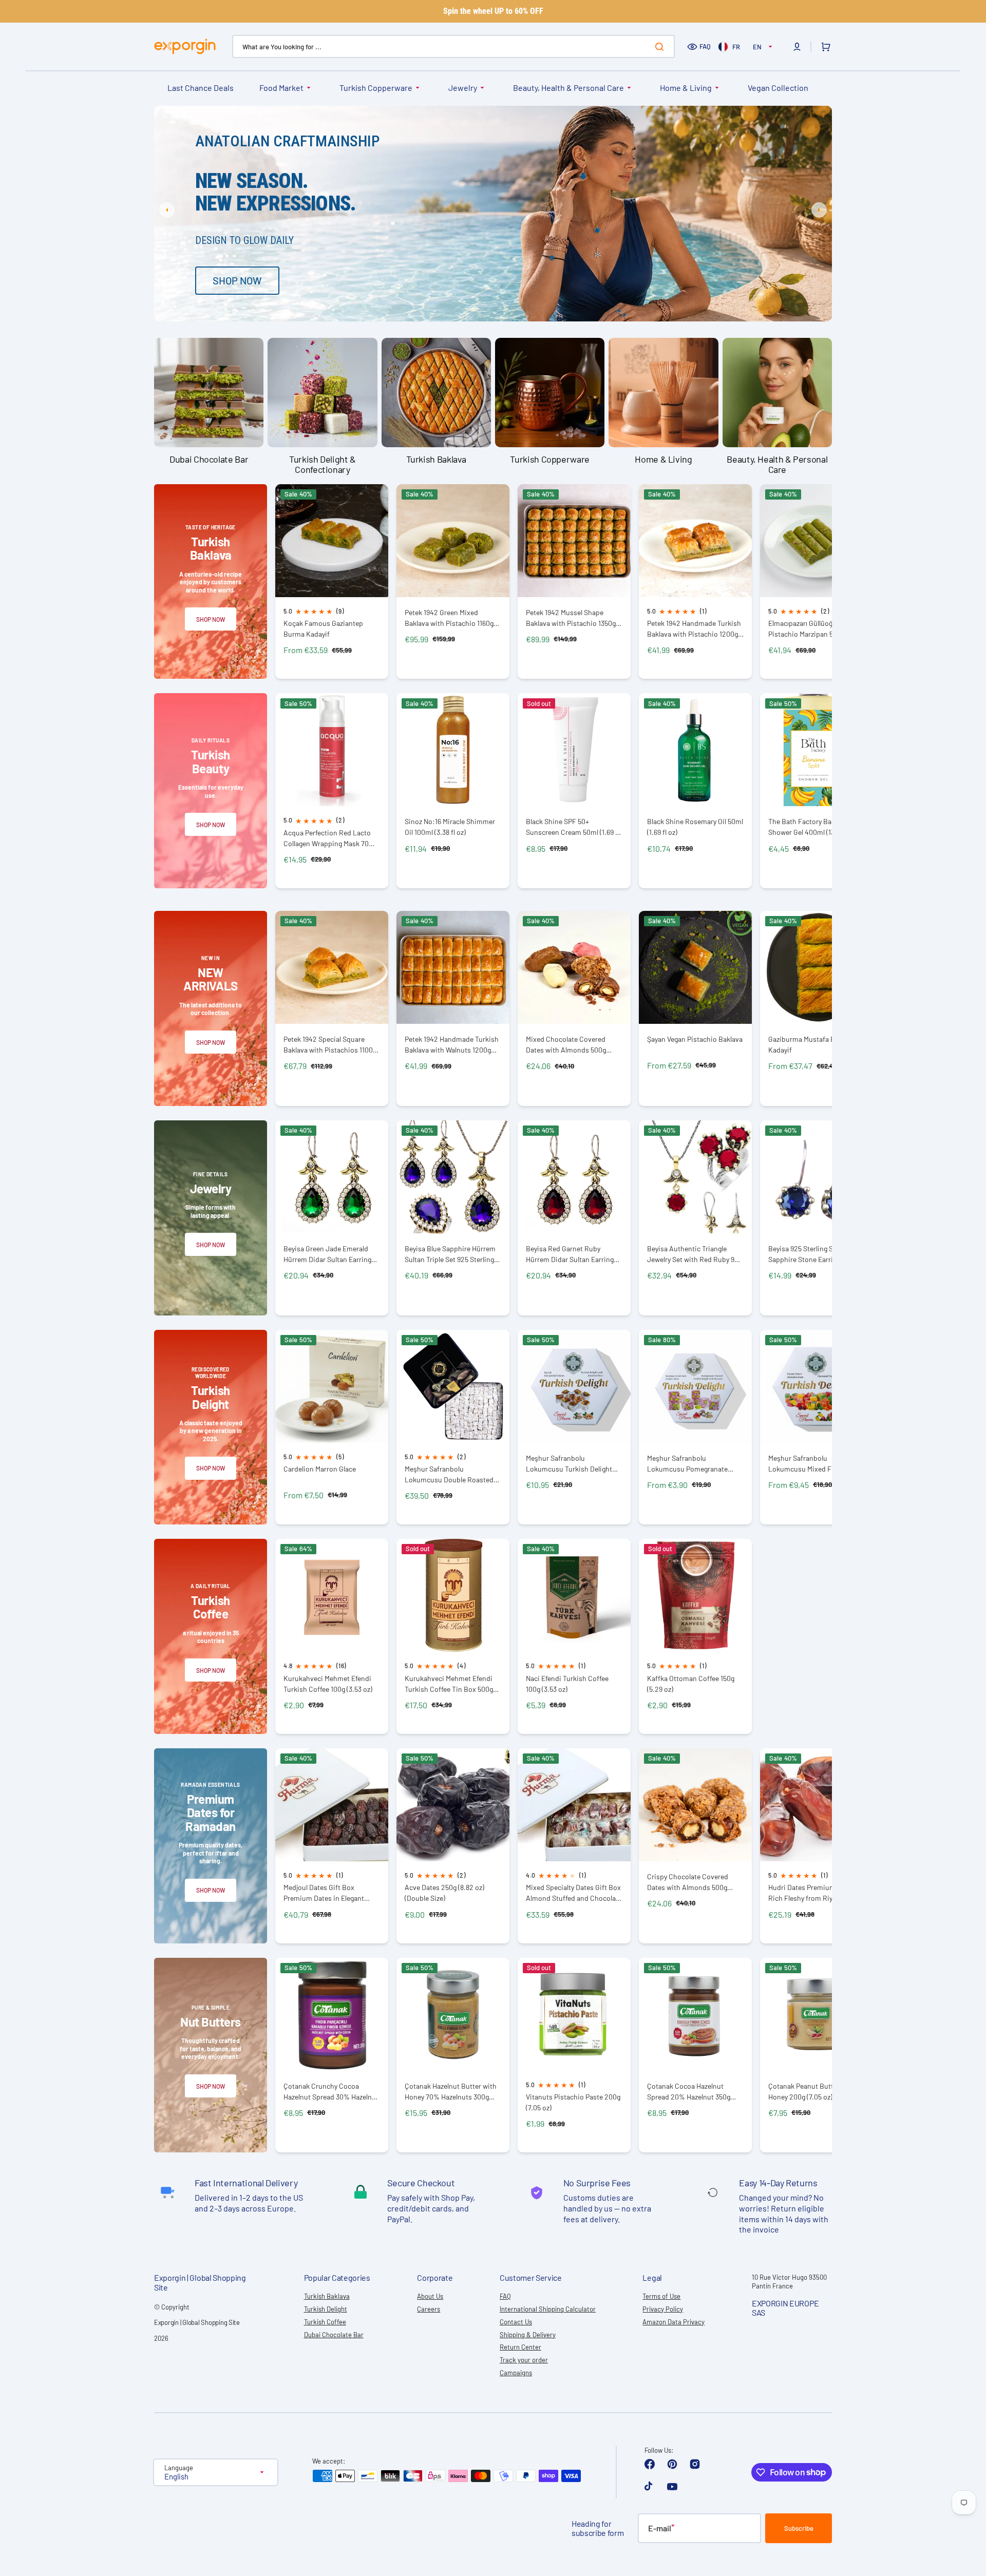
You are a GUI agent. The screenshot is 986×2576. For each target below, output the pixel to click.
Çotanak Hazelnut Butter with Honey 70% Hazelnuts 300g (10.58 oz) (451, 2092)
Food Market (281, 88)
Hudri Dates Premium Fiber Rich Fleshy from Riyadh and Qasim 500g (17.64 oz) (813, 1893)
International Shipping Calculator (548, 2309)
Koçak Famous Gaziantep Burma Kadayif (323, 628)
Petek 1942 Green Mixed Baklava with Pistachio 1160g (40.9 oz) (449, 618)
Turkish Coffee (325, 2322)
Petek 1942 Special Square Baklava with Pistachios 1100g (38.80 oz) (330, 1045)
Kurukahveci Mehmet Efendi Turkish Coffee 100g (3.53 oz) (328, 1684)
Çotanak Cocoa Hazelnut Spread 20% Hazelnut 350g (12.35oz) (689, 2092)
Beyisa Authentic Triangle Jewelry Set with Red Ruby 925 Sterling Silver (695, 1254)
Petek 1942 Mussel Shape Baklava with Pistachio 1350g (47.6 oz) (571, 618)
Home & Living (686, 88)
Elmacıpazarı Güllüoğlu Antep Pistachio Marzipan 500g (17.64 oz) (816, 629)
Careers (429, 2309)
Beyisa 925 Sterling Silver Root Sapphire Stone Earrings (816, 1254)
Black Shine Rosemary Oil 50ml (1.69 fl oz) (695, 827)
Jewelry (463, 88)
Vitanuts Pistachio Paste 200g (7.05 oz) (573, 2102)
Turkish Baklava (327, 2296)
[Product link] (332, 582)
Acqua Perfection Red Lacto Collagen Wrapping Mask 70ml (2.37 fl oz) (330, 838)
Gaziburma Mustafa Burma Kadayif (810, 1044)
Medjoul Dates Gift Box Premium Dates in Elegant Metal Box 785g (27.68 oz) (324, 1893)
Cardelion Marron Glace (320, 1469)
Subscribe (799, 2528)
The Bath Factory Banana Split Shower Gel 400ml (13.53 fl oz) (816, 827)
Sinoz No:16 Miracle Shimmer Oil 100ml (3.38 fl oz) (450, 827)
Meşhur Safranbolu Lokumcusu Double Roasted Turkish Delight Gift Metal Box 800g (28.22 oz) (451, 1474)
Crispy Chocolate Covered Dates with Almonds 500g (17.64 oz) (688, 1882)
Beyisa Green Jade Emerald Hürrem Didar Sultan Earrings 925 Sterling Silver (329, 1254)
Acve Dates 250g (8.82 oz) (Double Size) (444, 1893)
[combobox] (453, 46)
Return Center (520, 2347)
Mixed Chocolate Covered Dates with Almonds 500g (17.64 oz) (566, 1045)
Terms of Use (661, 2296)
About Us (430, 2296)
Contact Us (516, 2322)
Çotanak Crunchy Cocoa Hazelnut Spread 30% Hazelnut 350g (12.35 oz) (331, 2092)
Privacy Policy (663, 2309)
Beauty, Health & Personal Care (568, 88)
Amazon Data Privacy (674, 2322)
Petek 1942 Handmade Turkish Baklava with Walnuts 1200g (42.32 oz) (452, 1045)
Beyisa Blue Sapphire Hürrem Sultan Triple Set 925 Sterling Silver (450, 1254)
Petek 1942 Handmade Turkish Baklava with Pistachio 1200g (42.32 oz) (694, 629)
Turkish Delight (326, 2309)
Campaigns (516, 2373)
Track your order (524, 2360)
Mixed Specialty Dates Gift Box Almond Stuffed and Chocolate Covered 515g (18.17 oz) (574, 1893)
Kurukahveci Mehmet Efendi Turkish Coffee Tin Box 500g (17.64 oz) (449, 1684)
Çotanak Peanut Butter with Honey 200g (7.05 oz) (812, 2091)
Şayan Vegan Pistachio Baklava (695, 1039)
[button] (797, 47)
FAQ (705, 46)
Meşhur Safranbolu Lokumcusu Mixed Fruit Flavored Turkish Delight (806, 1464)
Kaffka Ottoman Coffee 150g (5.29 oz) (691, 1684)
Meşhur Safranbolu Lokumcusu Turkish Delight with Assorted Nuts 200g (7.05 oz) (573, 1464)
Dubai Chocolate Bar (334, 2335)
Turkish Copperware (376, 88)
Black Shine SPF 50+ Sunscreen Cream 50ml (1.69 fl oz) (573, 827)
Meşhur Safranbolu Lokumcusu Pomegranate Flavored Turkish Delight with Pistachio (693, 1464)
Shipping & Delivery (528, 2335)
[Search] (661, 47)
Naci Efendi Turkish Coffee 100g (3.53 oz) (567, 1684)
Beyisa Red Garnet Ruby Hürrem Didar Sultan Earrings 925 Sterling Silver (572, 1254)
